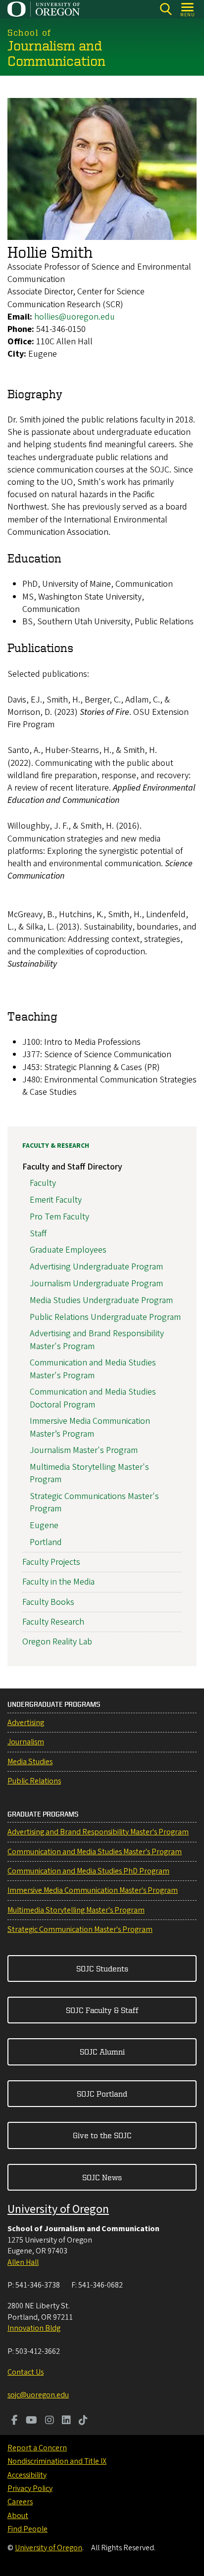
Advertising (26, 1723)
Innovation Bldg (34, 2328)
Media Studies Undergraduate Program (101, 1300)
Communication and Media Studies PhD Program (88, 1871)
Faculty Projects (51, 1562)
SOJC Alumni (102, 2052)
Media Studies (30, 1762)
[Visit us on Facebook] (15, 2421)
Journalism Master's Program (84, 1450)
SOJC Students (102, 1968)
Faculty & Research (56, 1146)
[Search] (166, 9)
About (18, 2516)
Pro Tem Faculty (59, 1217)
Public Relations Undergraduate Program (105, 1317)
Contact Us (25, 2372)
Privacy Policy (30, 2488)
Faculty (43, 1183)
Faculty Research (53, 1622)
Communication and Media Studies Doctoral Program (93, 1398)
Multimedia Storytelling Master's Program (76, 1910)
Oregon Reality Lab (57, 1642)
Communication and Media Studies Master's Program (93, 1369)
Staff (38, 1234)
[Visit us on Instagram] (50, 2421)
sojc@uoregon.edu (38, 2395)
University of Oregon (58, 2209)
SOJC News (102, 2177)
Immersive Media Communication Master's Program (93, 1890)
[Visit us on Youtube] (31, 2421)
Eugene (44, 1525)
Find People (27, 2529)
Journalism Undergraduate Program (96, 1284)
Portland (46, 1542)
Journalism (26, 1742)
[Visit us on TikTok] (83, 2421)
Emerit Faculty (56, 1200)
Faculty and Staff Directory (72, 1167)
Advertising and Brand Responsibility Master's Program (98, 1832)
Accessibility (27, 2475)
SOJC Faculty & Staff (102, 2010)
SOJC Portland (102, 2094)
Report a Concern (37, 2448)
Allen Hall (23, 2262)
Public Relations (34, 1781)
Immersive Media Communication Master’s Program (90, 1427)
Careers (20, 2502)
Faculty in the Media (58, 1582)
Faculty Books (48, 1602)
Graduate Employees (68, 1250)
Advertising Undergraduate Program (96, 1267)
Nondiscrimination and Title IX (57, 2461)
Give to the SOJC (102, 2135)
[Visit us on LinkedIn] (66, 2421)
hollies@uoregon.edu (75, 317)
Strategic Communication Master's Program (80, 1929)
